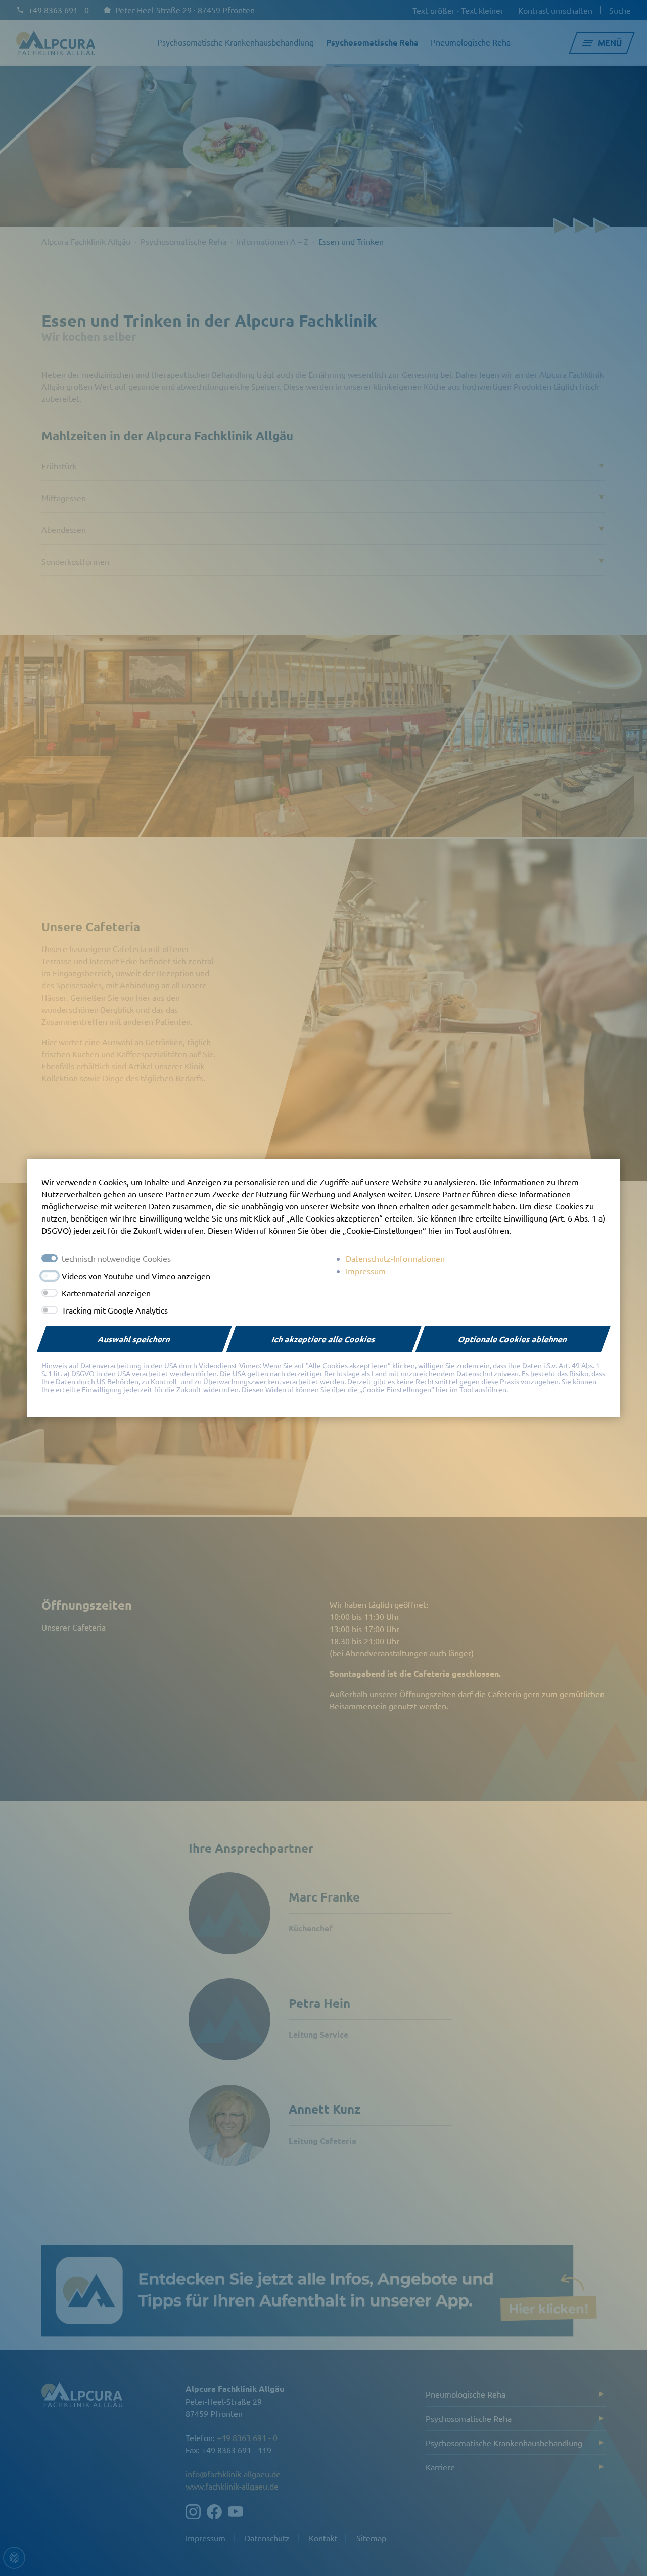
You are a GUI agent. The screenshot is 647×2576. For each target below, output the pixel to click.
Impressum (366, 1271)
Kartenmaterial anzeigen (106, 1293)
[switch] (50, 1276)
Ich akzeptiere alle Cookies (324, 1339)
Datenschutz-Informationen (395, 1258)
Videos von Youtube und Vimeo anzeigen (136, 1276)
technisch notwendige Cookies (116, 1258)
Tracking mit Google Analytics (115, 1310)
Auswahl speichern (134, 1339)
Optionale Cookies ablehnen (513, 1339)
